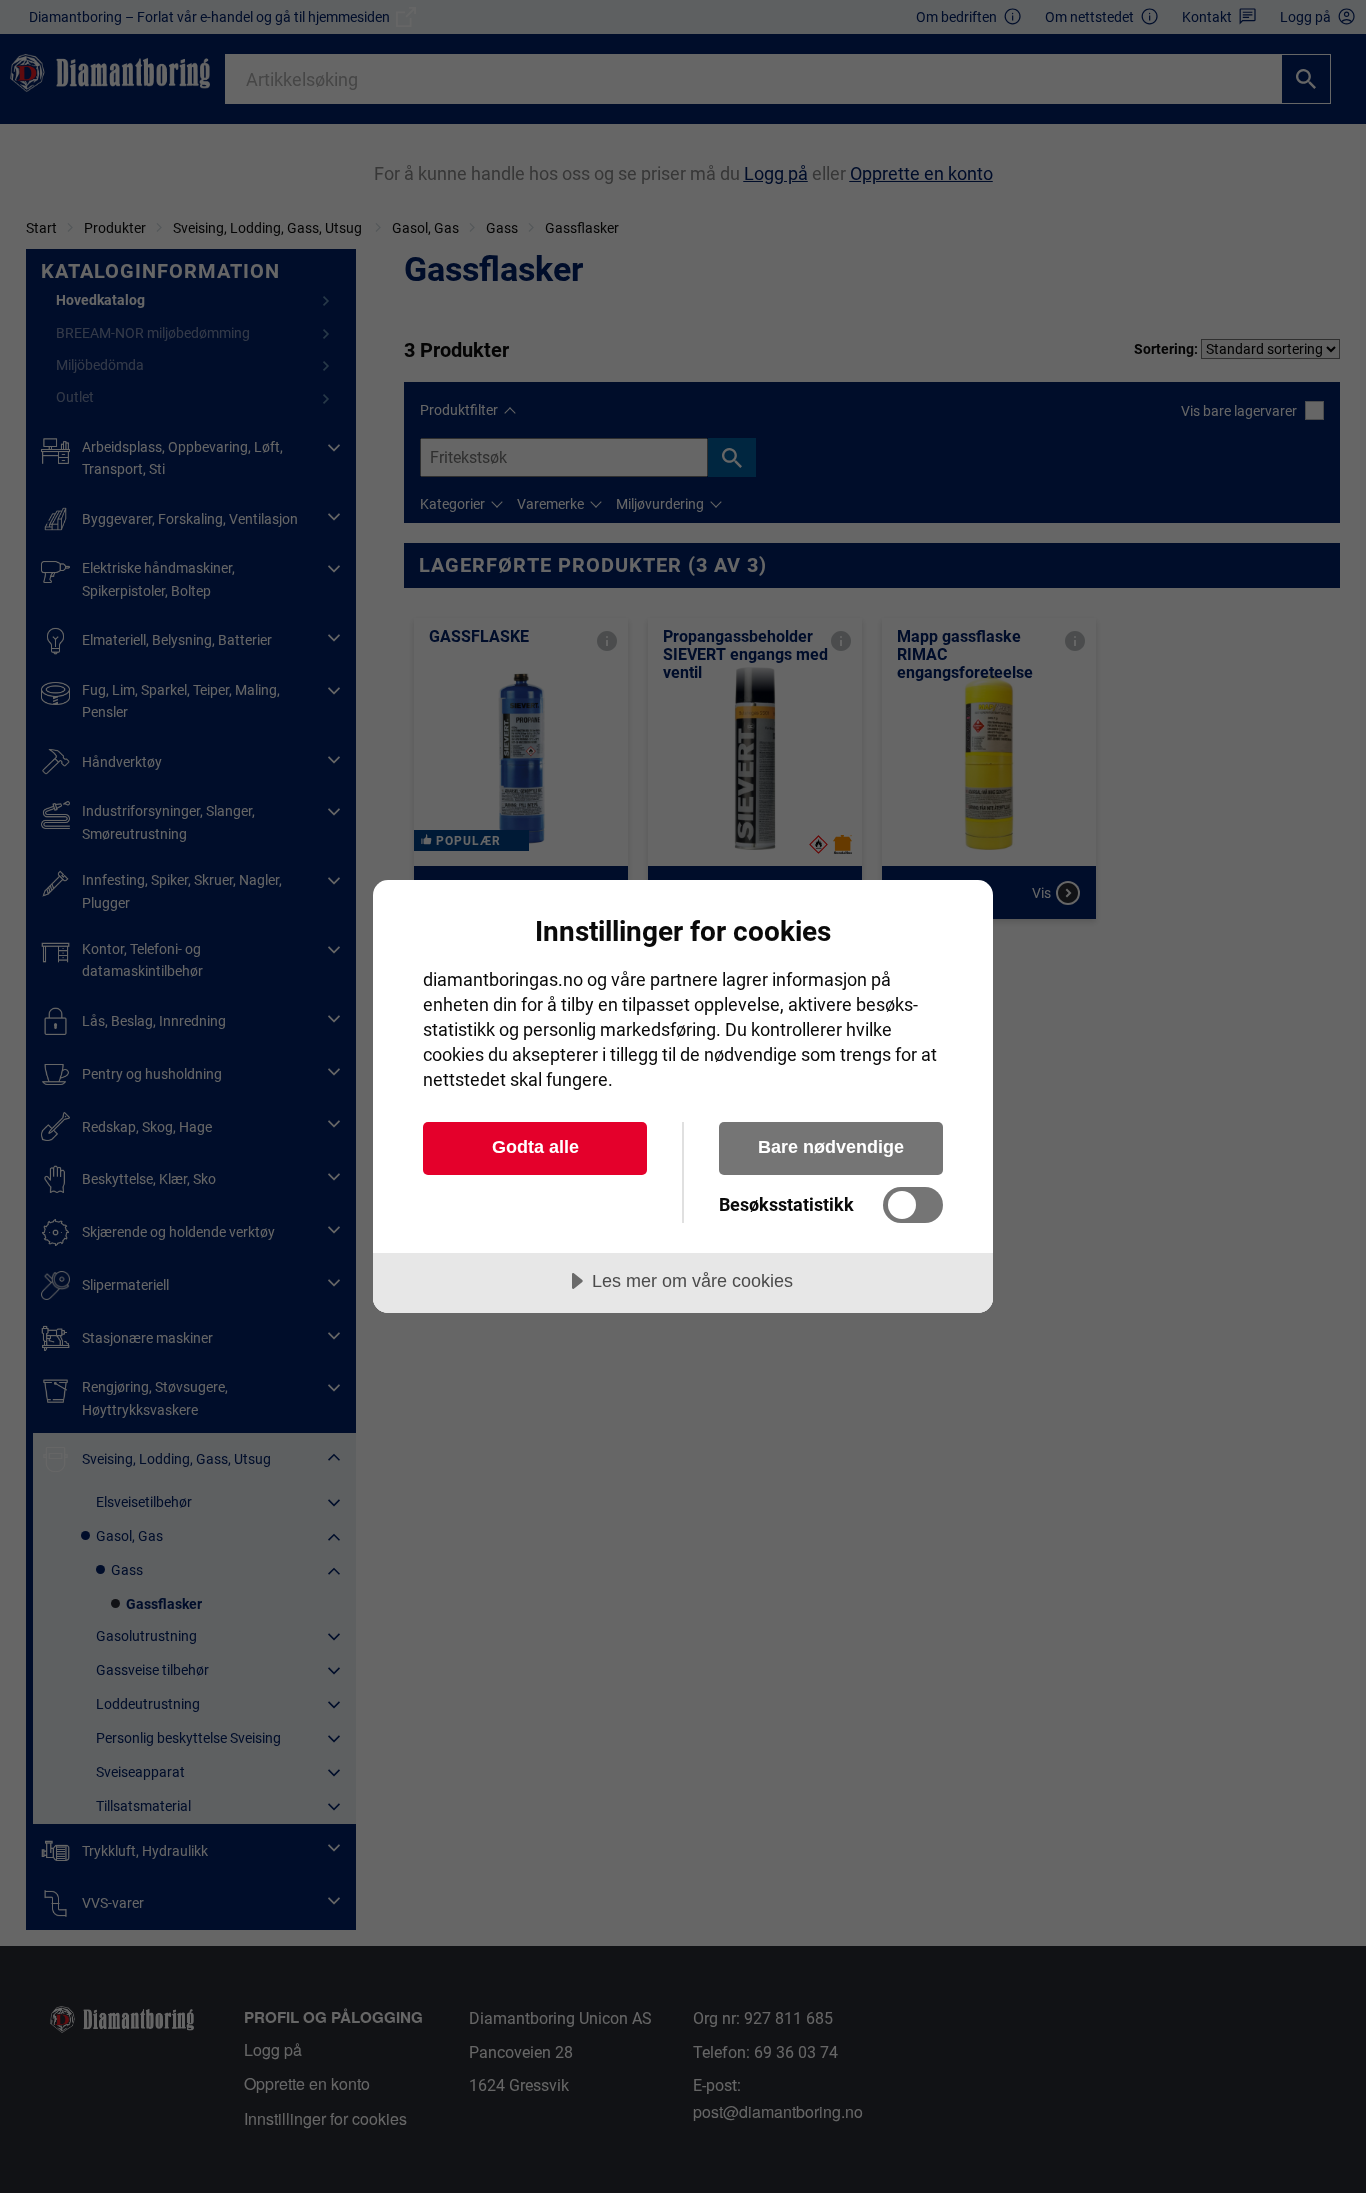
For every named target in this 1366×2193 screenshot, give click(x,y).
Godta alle (535, 1147)
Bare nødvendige (831, 1147)
